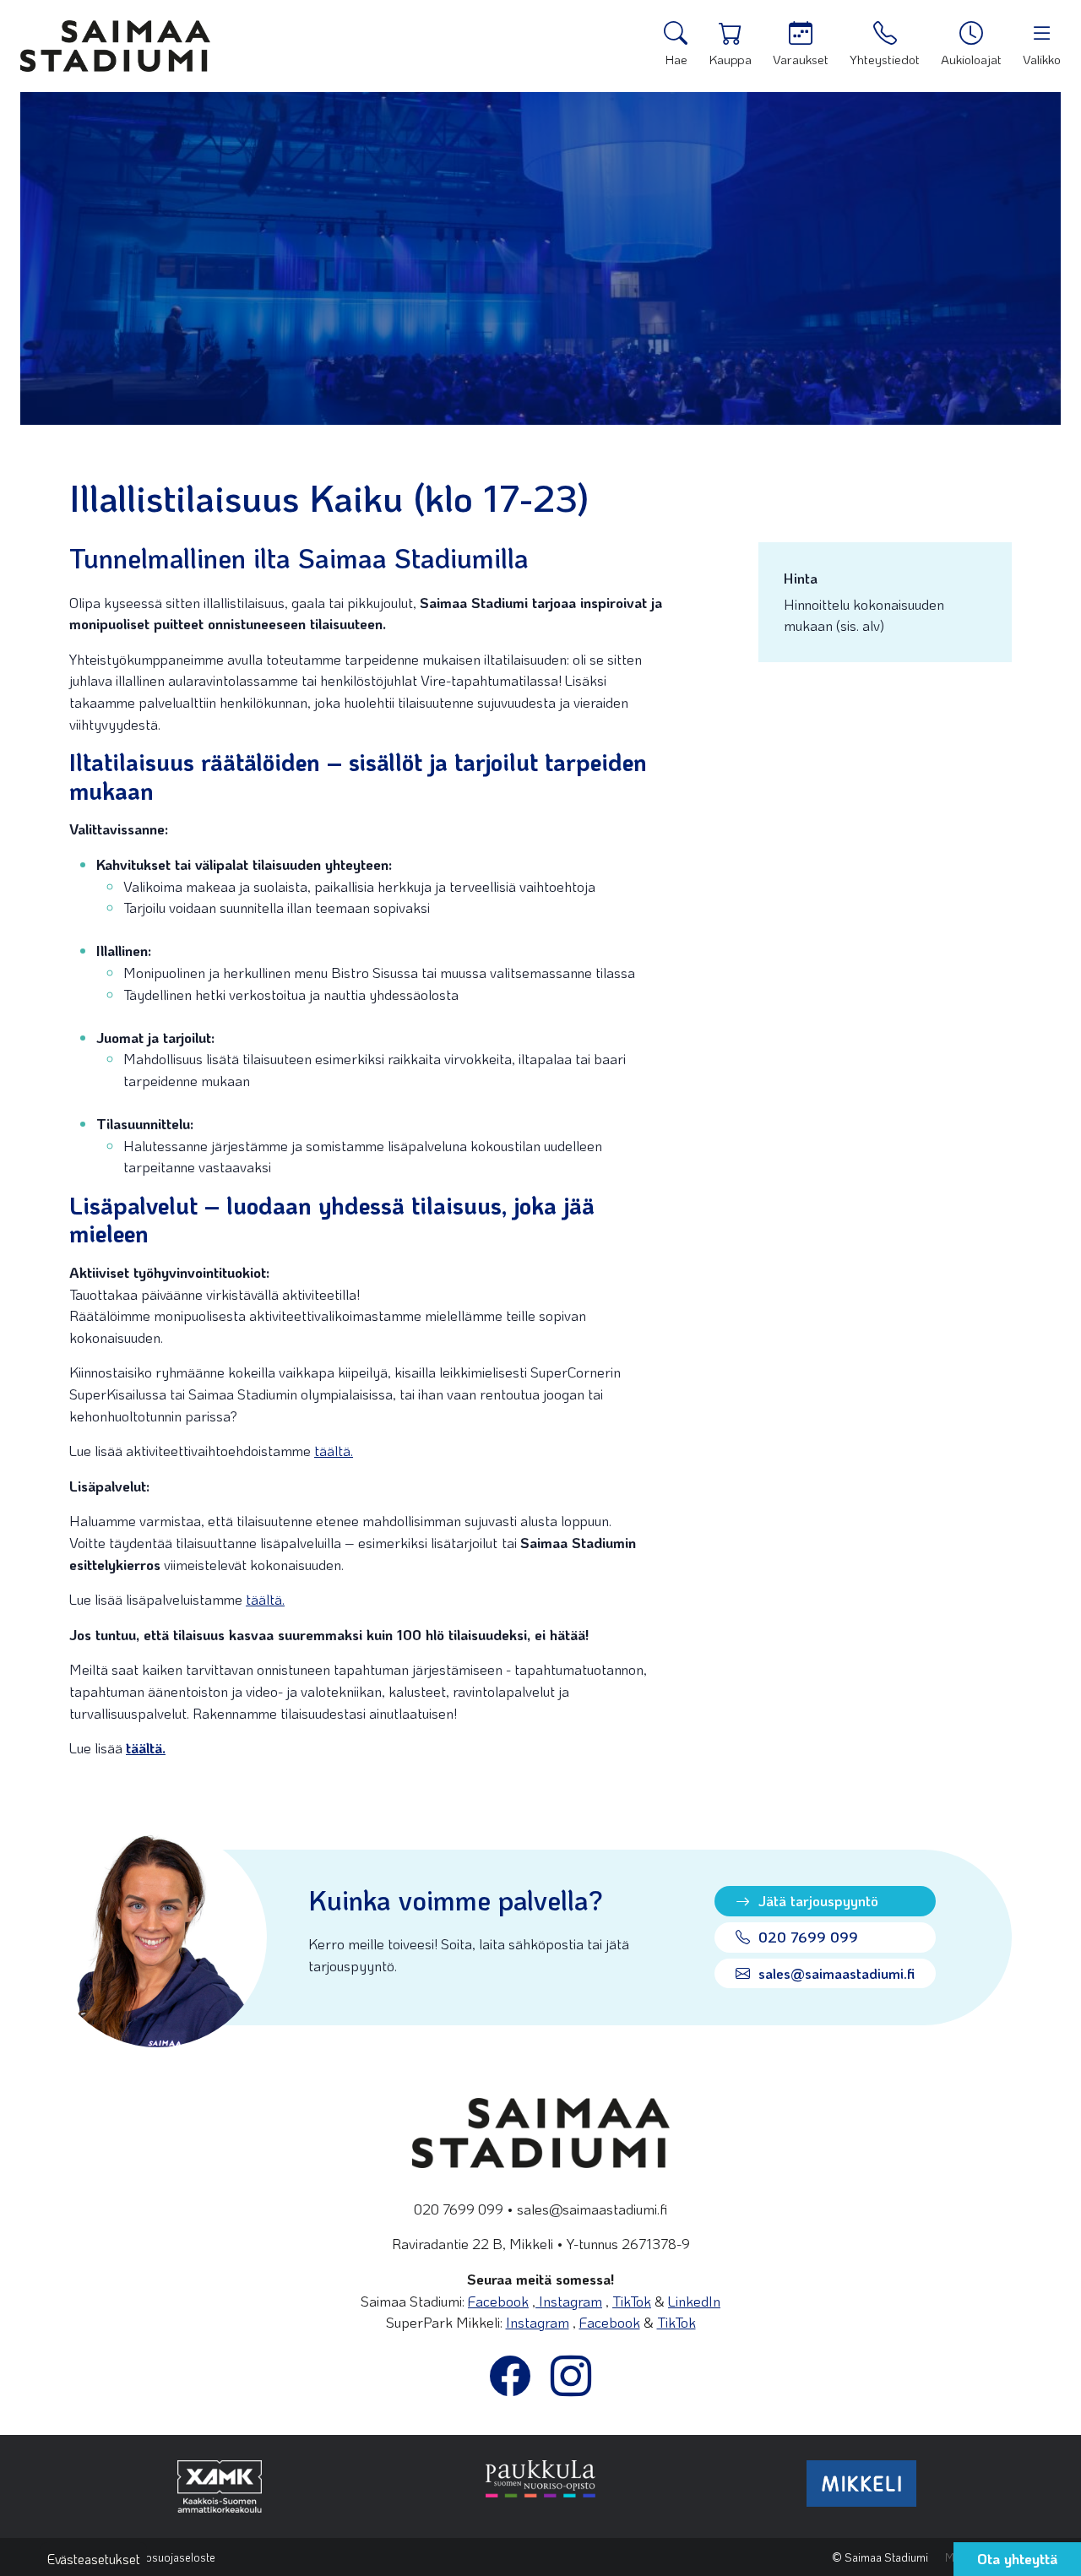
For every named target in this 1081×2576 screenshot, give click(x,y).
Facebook (498, 2301)
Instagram (569, 2301)
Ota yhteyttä (1017, 2558)
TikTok (632, 2301)
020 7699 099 (806, 1937)
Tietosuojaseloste (171, 2557)
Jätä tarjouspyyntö (816, 1900)
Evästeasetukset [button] (94, 2559)
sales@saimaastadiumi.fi (834, 1973)
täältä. (334, 1450)
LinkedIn (694, 2301)
